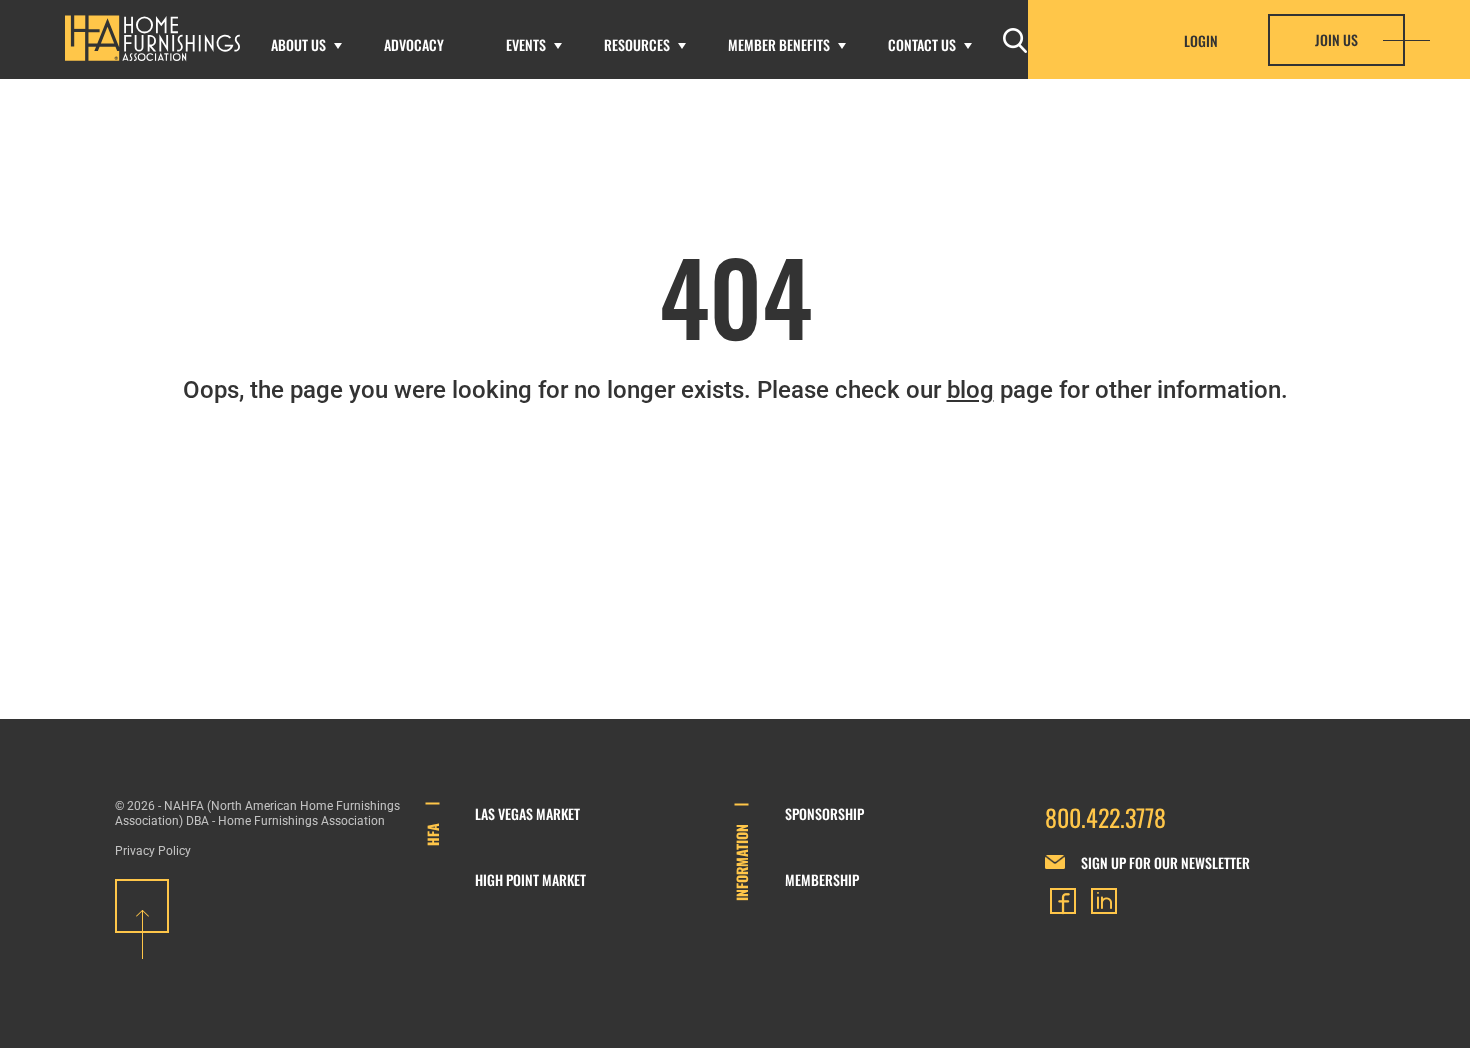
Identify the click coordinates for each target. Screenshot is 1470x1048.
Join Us (1336, 39)
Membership (822, 879)
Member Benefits (779, 44)
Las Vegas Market (527, 813)
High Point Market (530, 879)
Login (1201, 41)
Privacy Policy (153, 851)
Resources (637, 44)
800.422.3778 (1105, 817)
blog (970, 390)
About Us (298, 44)
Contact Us (922, 44)
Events (526, 44)
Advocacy (414, 44)
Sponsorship (824, 813)
